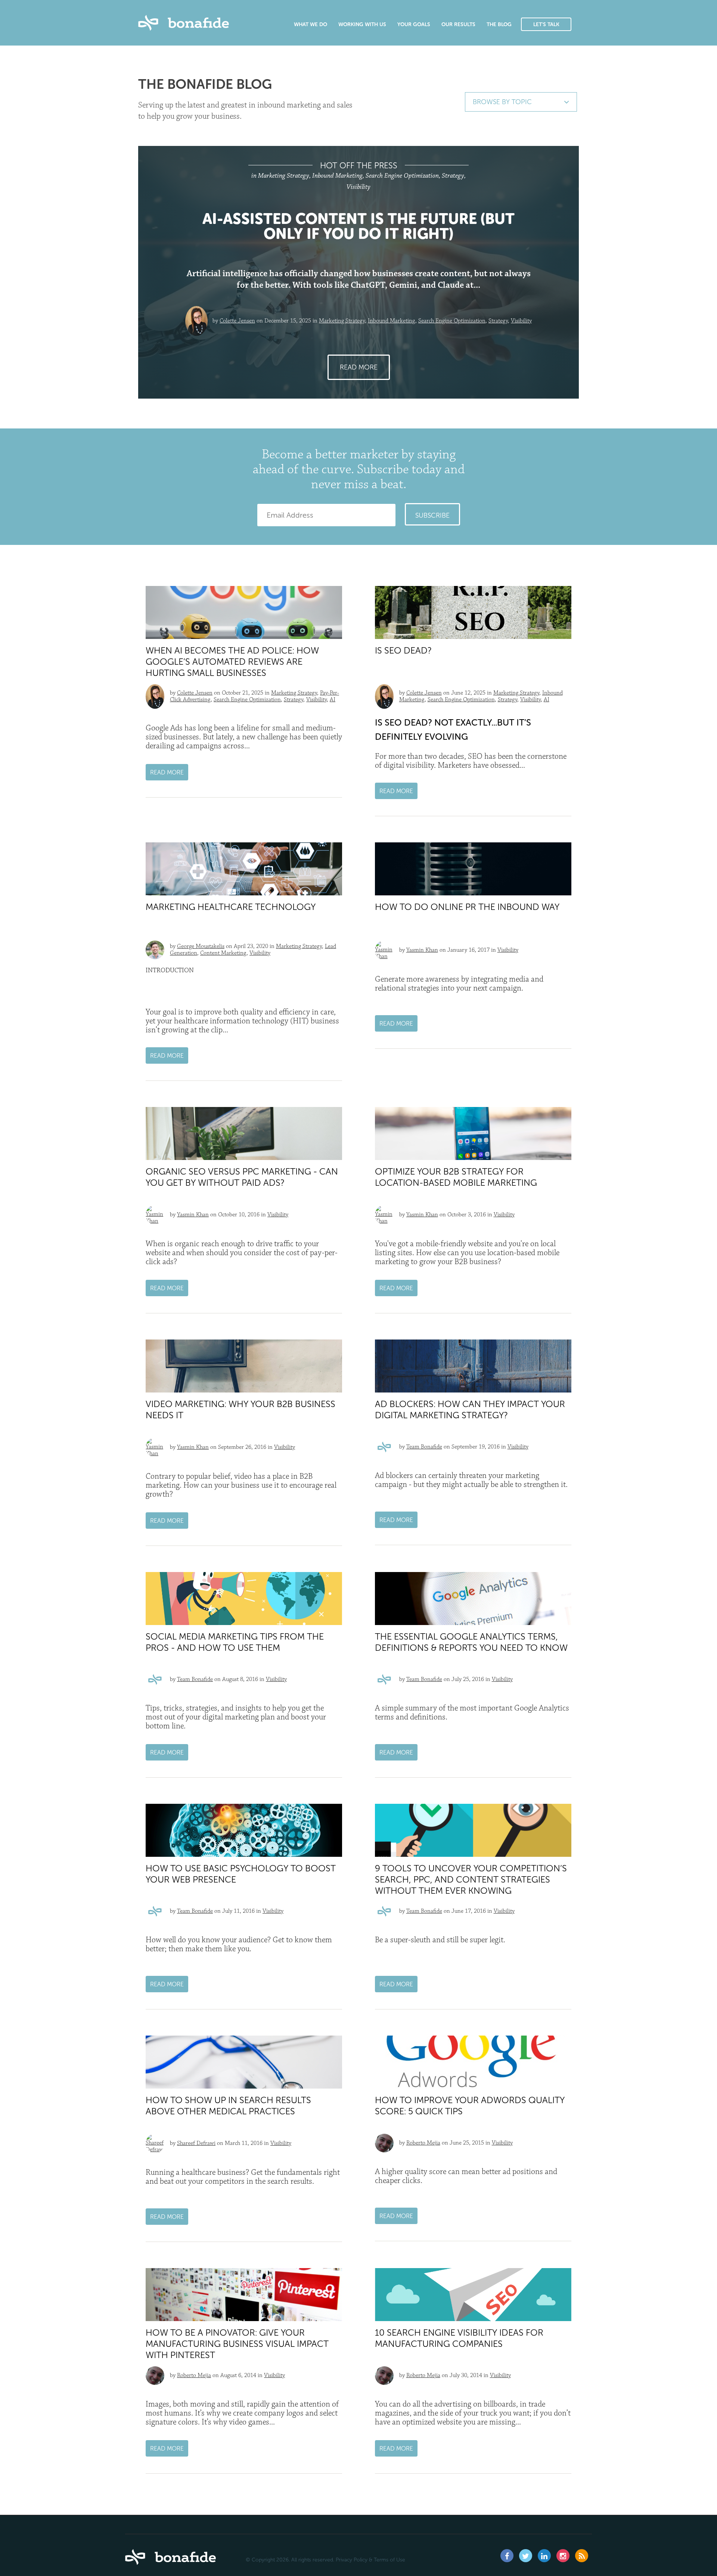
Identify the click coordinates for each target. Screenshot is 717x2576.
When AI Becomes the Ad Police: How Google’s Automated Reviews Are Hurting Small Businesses (232, 662)
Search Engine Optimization (452, 321)
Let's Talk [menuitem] (546, 24)
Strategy (498, 321)
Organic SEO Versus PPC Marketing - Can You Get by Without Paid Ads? (242, 1177)
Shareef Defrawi (196, 2143)
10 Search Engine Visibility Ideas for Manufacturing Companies (459, 2338)
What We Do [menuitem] (311, 25)
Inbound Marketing (392, 321)
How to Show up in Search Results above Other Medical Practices (228, 2106)
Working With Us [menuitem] (362, 25)
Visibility (521, 321)
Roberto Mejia (423, 2143)
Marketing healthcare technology (231, 907)
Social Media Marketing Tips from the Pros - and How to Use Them (235, 1642)
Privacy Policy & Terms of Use (370, 2560)
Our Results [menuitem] (458, 25)
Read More (359, 367)
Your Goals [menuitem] (414, 25)
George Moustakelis (201, 946)
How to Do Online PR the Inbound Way (467, 907)
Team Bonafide (424, 1447)
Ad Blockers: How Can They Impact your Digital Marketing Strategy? (470, 1409)
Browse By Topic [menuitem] (502, 102)
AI (333, 700)
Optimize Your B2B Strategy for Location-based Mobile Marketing (456, 1177)
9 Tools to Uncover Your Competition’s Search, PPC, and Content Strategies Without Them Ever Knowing (471, 1879)
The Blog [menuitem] (499, 25)
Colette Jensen (237, 321)
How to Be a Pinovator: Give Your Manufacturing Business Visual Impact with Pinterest (237, 2344)
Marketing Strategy (342, 321)
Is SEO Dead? (403, 650)
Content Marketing (223, 953)
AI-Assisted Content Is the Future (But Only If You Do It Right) (358, 226)
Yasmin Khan (422, 950)
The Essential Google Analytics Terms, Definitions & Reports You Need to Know (471, 1642)
